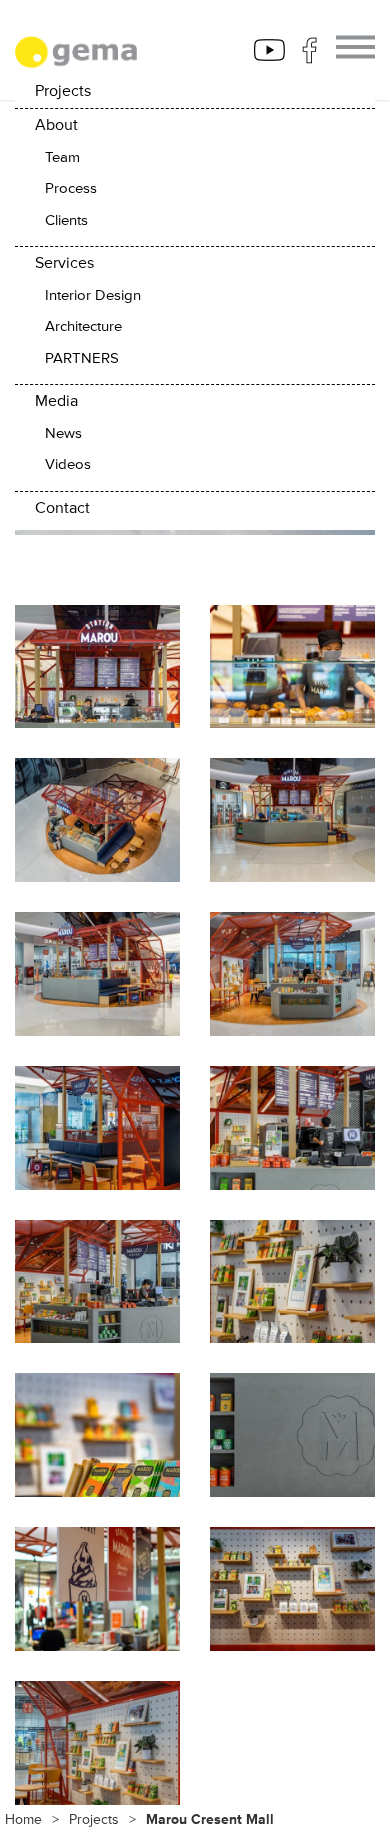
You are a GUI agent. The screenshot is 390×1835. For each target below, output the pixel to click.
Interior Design (93, 295)
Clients (66, 220)
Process (71, 188)
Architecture (83, 326)
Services (64, 263)
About (56, 125)
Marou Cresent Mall (210, 1819)
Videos (68, 464)
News (63, 433)
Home (23, 1819)
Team (62, 157)
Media (56, 401)
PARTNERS (82, 358)
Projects (63, 91)
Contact (62, 508)
